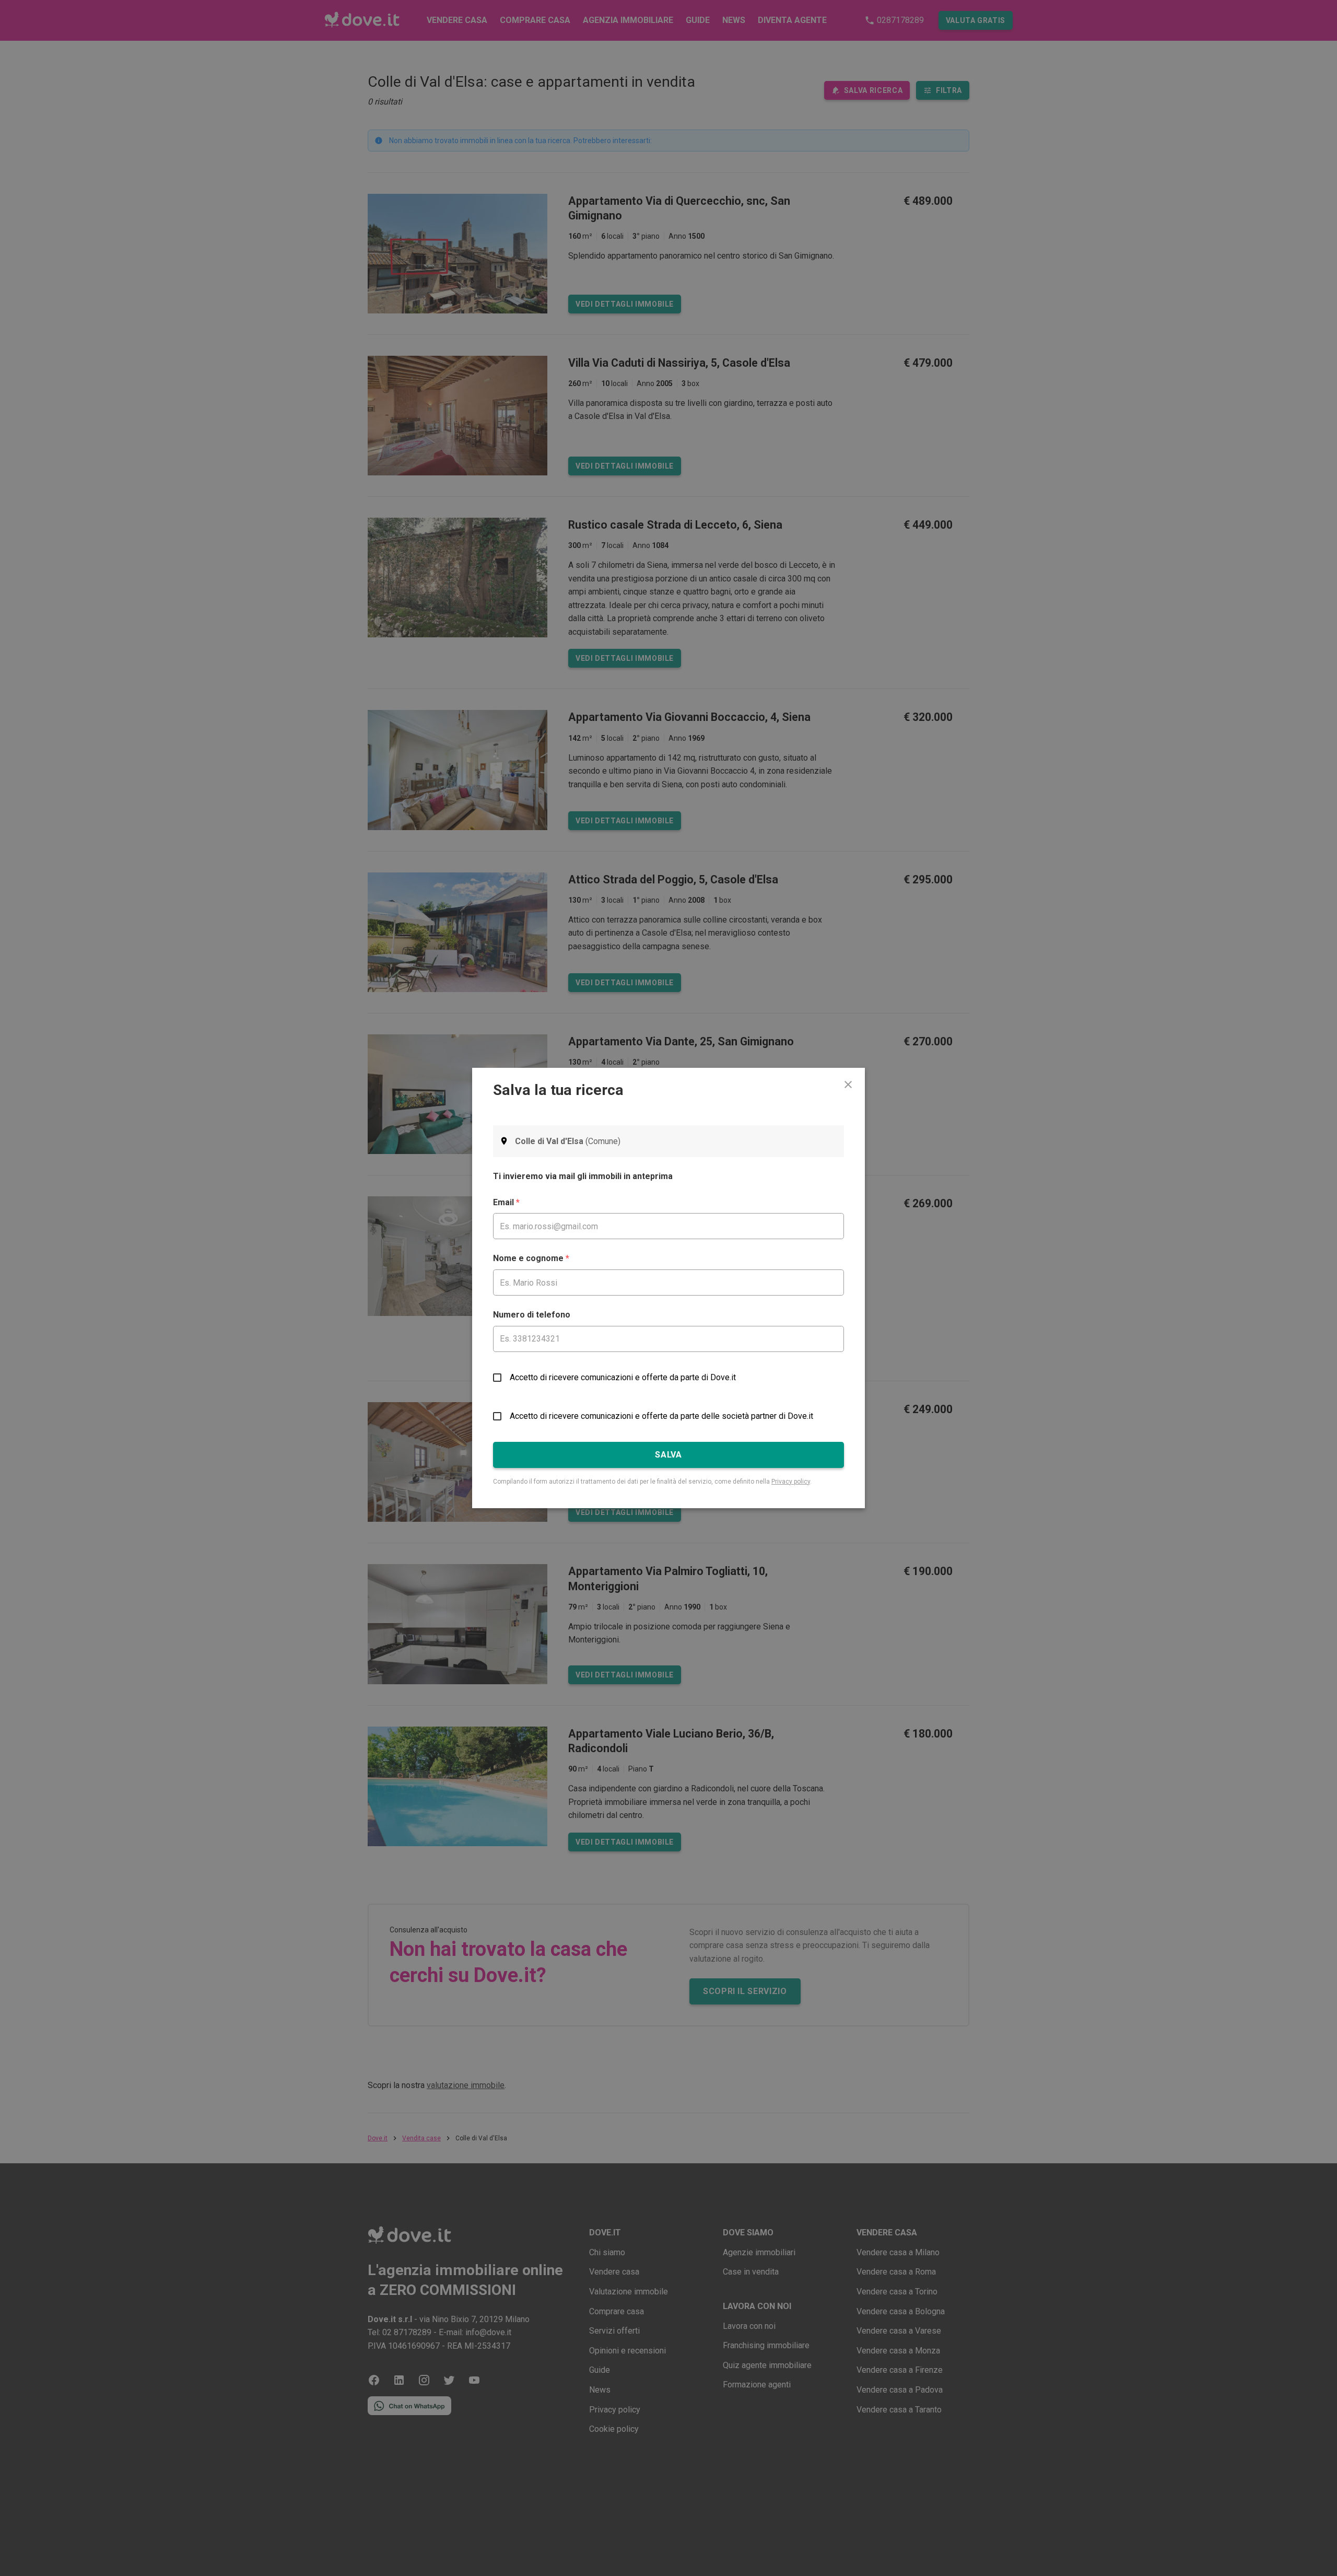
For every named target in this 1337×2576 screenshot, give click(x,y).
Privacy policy (791, 1482)
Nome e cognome (531, 1258)
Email (506, 1202)
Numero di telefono (532, 1315)
